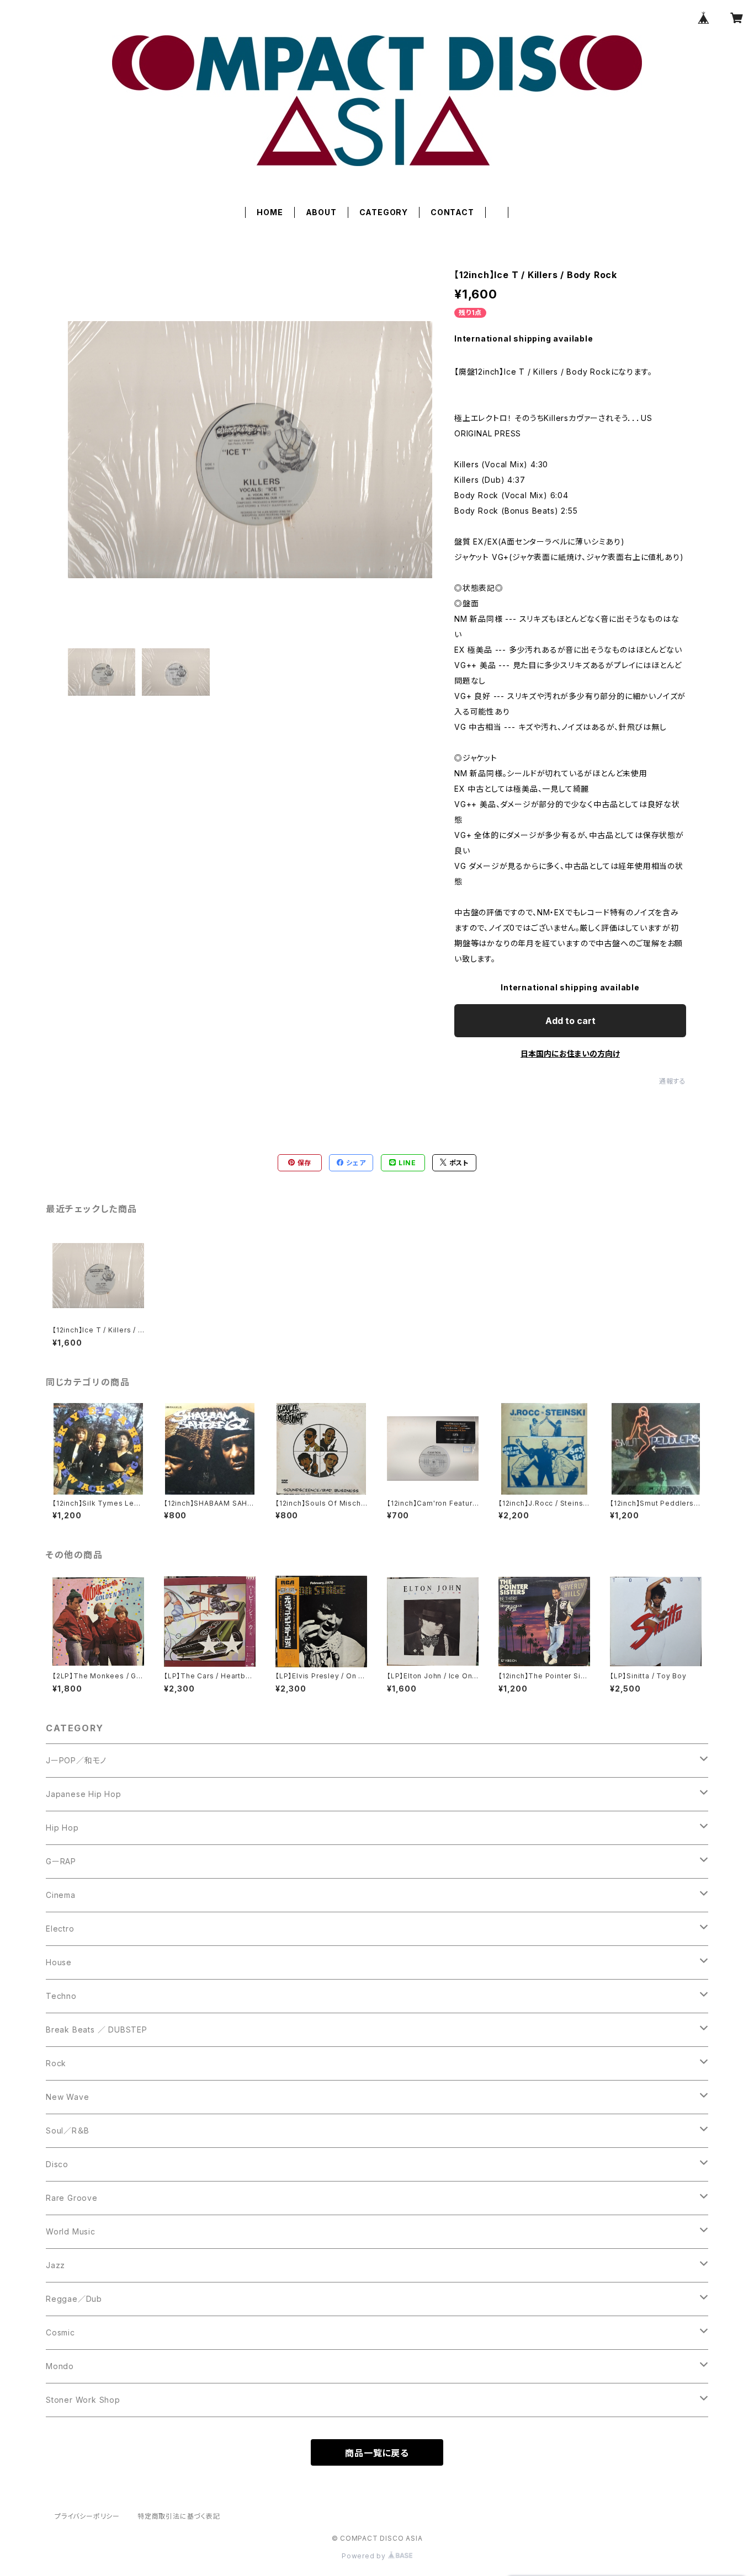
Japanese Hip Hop (84, 1794)
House (59, 1962)
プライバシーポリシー (87, 2516)
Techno (61, 1996)
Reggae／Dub (74, 2299)
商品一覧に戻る (377, 2453)
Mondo (60, 2366)
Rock (56, 2063)
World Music (71, 2231)
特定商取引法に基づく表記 (179, 2516)
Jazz (55, 2265)
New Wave (67, 2097)
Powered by (365, 2556)
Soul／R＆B (67, 2130)
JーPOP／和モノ (76, 1760)
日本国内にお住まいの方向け (570, 1054)
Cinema (61, 1895)
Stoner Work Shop (83, 2400)
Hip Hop (62, 1828)
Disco (57, 2164)
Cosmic (60, 2332)
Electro (60, 1929)
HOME (270, 212)
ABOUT (321, 212)
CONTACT (452, 212)
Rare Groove (72, 2198)
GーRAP (61, 1861)
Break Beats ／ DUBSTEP (97, 2030)
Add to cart (570, 1021)
